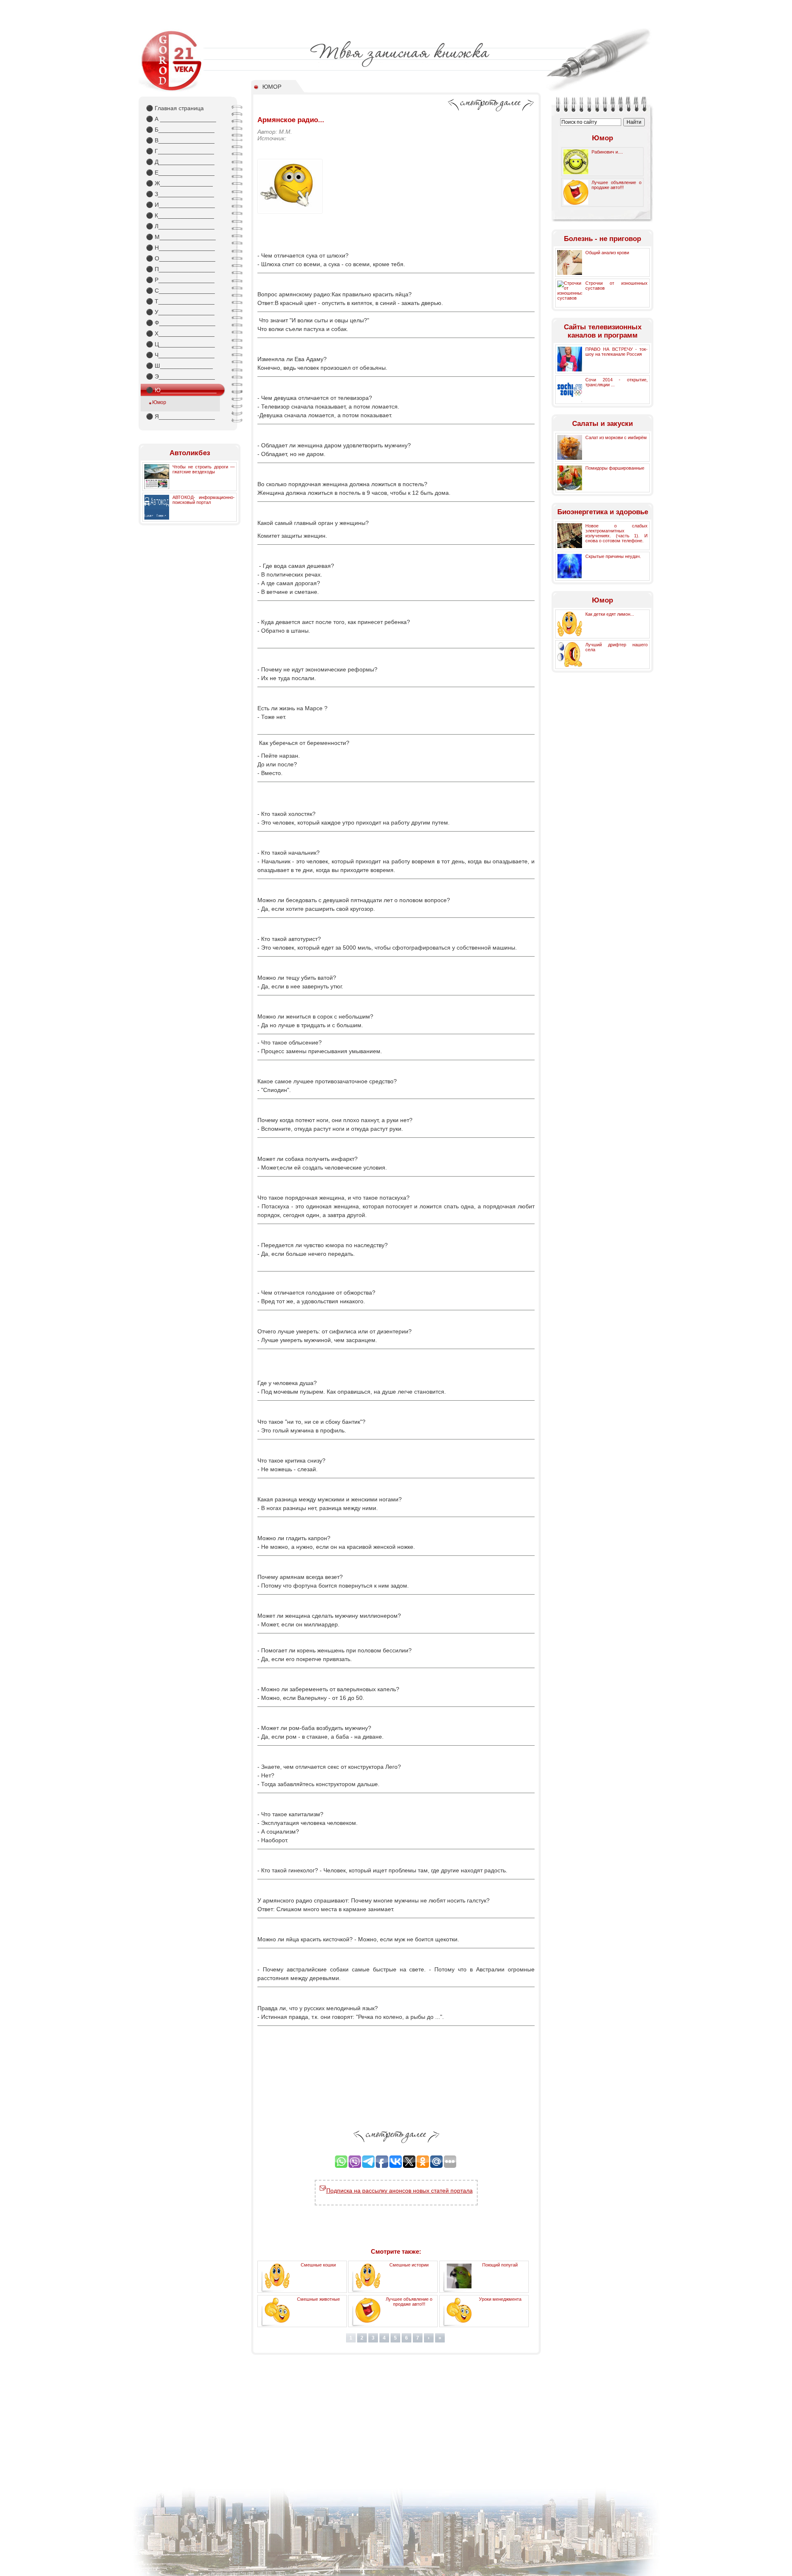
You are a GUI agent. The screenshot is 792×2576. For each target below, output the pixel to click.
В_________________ (180, 140)
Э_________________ (180, 376)
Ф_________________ (181, 323)
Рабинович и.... (607, 152)
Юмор (159, 402)
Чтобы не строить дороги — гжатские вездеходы (204, 469)
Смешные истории (409, 2265)
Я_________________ (180, 416)
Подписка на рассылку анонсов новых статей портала (400, 2191)
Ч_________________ (180, 355)
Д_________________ (180, 162)
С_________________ (180, 291)
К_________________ (180, 215)
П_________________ (180, 269)
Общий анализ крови (607, 253)
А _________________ (181, 119)
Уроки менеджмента (500, 2299)
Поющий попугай (500, 2265)
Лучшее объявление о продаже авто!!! (409, 2302)
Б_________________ (180, 130)
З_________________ (180, 194)
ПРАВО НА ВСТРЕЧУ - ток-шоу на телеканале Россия (616, 352)
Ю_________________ (181, 390)
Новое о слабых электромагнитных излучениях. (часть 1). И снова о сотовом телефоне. (616, 533)
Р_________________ (180, 280)
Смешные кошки (318, 2265)
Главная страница (175, 108)
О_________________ (181, 258)
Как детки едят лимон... (610, 614)
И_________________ (180, 205)
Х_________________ (180, 333)
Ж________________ (179, 183)
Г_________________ (180, 151)
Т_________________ (180, 301)
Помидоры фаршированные (615, 468)
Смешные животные (318, 2299)
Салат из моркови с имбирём (616, 437)
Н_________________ (180, 248)
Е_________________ (180, 173)
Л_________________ (180, 226)
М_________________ (181, 237)
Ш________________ (179, 366)
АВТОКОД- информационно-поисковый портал (204, 500)
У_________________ (180, 312)
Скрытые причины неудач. (613, 556)
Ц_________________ (180, 344)
